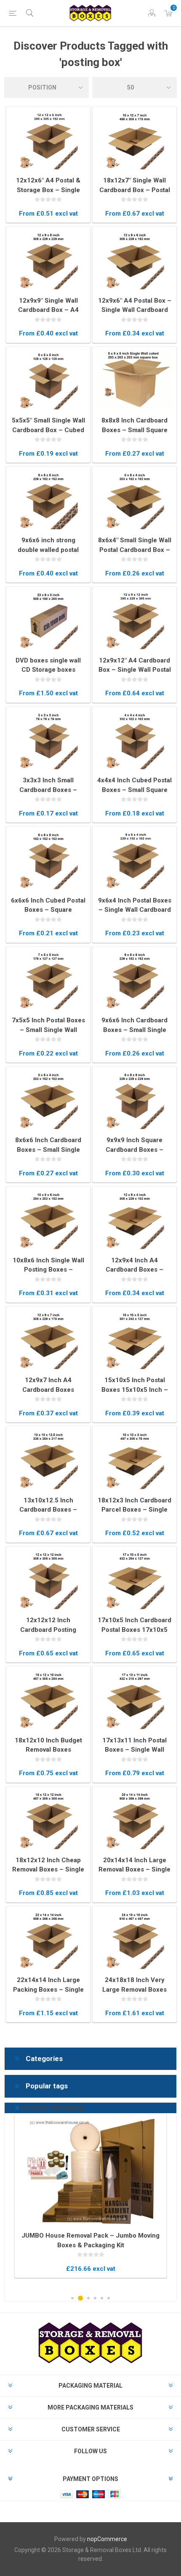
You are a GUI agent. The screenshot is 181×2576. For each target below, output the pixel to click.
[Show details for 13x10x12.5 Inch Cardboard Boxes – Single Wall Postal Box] (48, 1460)
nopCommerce (107, 2539)
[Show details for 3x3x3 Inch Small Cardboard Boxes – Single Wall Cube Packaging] (48, 740)
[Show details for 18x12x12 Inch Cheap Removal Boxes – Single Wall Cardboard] (48, 1820)
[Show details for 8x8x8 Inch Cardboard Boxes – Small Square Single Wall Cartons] (134, 380)
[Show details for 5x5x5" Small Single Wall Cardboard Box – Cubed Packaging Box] (48, 380)
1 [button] (72, 2298)
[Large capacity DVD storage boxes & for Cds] (48, 620)
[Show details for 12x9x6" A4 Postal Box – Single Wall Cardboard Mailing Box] (134, 260)
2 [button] (80, 2298)
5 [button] (102, 2298)
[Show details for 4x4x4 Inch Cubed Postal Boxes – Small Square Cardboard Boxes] (134, 740)
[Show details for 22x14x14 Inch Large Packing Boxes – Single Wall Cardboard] (48, 1940)
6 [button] (109, 2298)
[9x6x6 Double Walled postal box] (48, 500)
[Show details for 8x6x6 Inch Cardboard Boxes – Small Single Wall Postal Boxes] (48, 1100)
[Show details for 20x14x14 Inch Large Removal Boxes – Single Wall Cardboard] (134, 1820)
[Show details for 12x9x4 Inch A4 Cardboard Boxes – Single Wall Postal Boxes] (134, 1220)
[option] (90, 2196)
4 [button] (95, 2298)
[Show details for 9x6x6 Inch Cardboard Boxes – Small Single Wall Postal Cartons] (134, 980)
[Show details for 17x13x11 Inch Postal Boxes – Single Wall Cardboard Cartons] (134, 1700)
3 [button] (88, 2298)
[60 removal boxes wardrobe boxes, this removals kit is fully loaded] (90, 2172)
